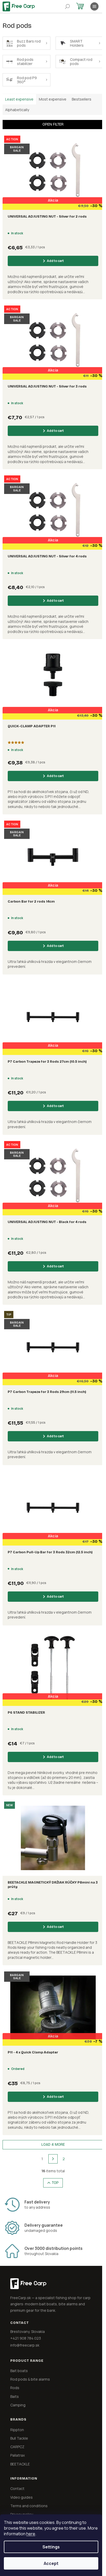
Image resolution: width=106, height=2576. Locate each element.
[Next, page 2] (53, 2159)
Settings (51, 2547)
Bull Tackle (19, 2438)
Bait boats (19, 2371)
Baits (15, 2396)
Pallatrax (17, 2455)
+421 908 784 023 (26, 2338)
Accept (51, 2563)
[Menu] (94, 6)
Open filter (53, 124)
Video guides (21, 2497)
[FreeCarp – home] (42, 2284)
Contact (17, 2488)
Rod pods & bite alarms (30, 2379)
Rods (15, 2388)
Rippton (17, 2430)
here (31, 2534)
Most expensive (53, 99)
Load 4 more (53, 2145)
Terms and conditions (29, 2506)
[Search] (67, 6)
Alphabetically (17, 110)
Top (55, 2183)
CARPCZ (17, 2447)
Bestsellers (82, 99)
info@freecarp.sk (25, 2345)
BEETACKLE (20, 2464)
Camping (18, 2405)
